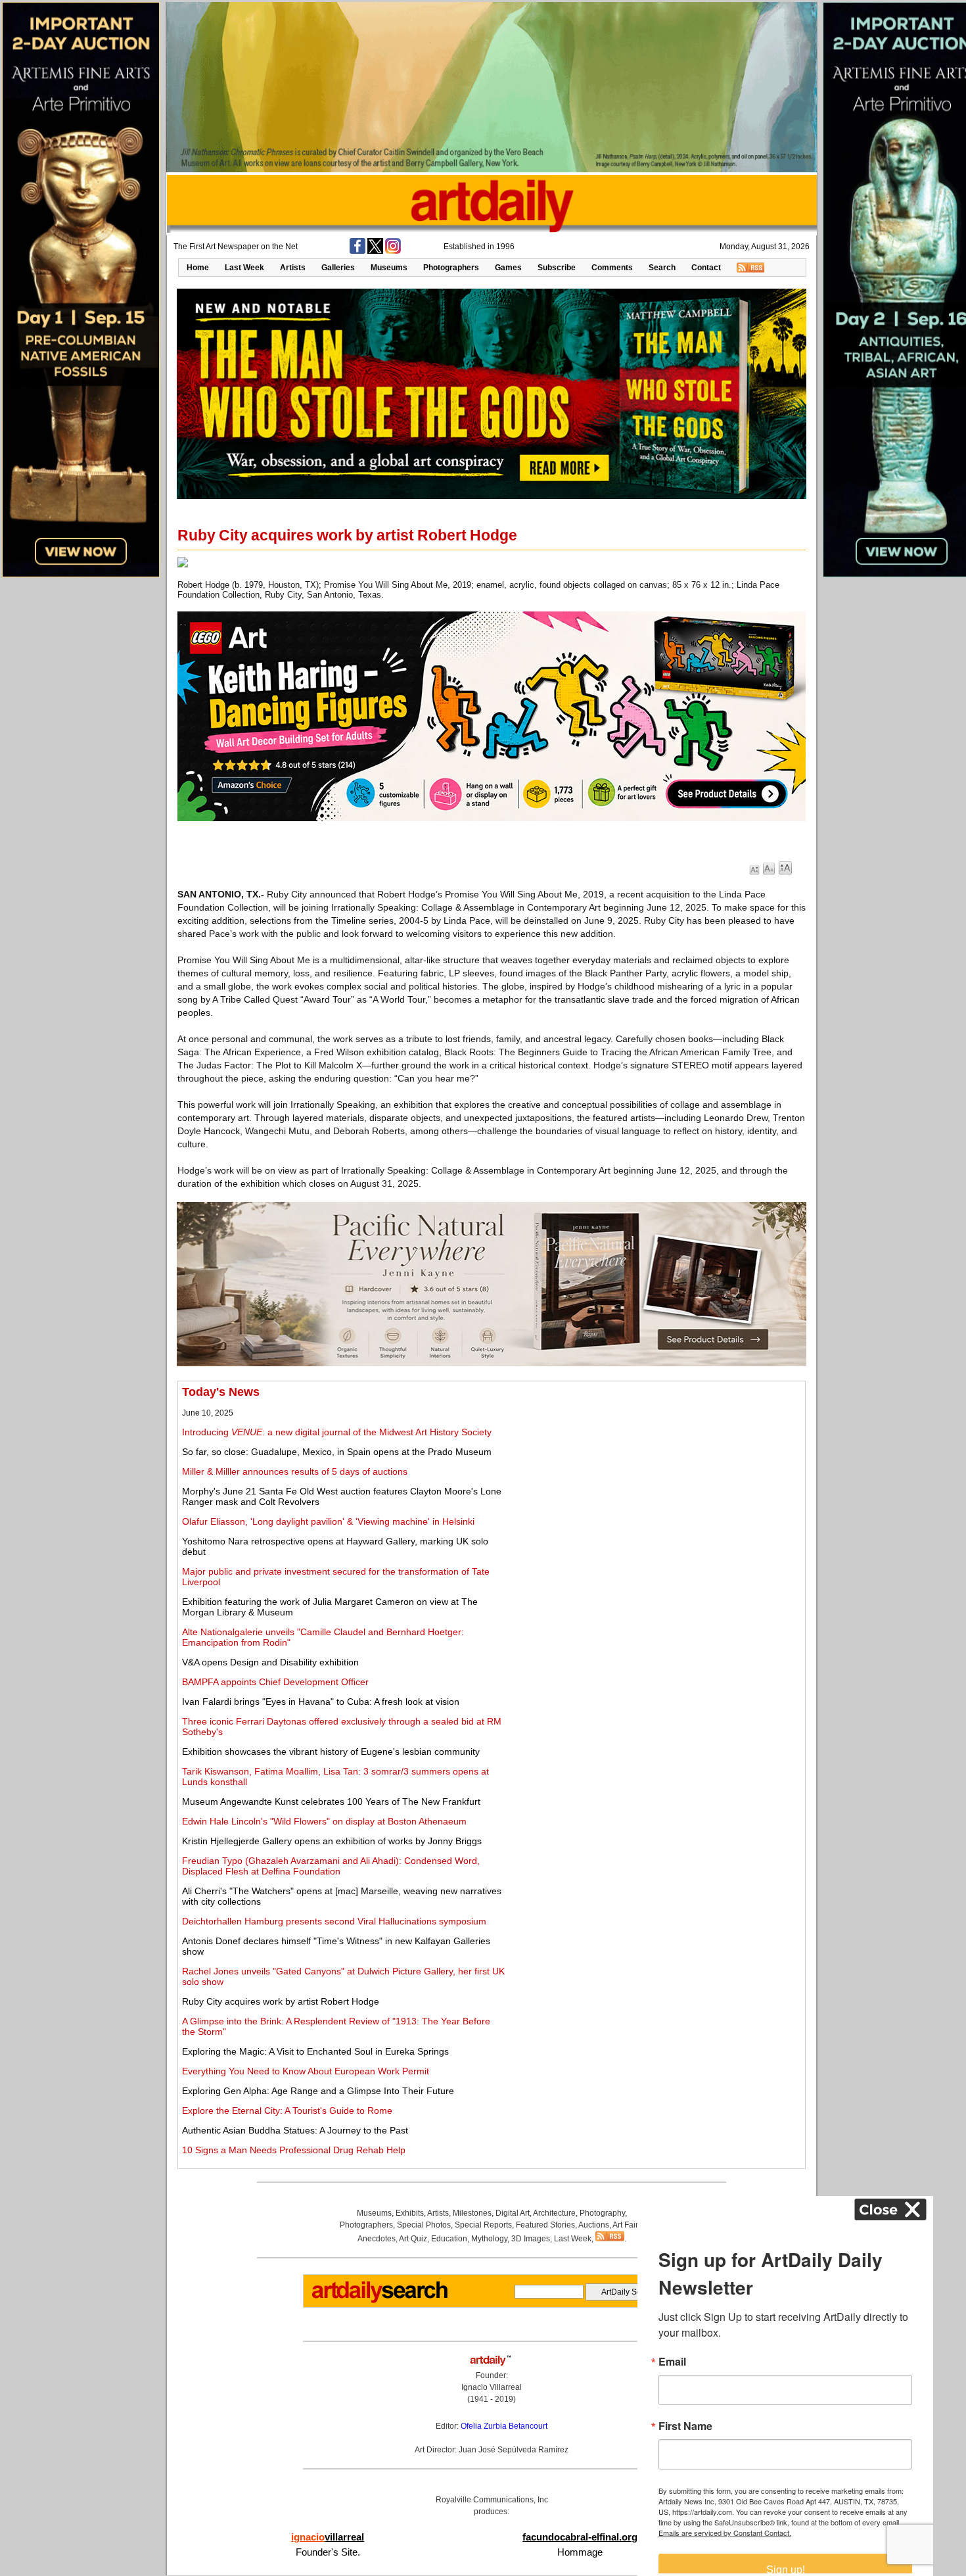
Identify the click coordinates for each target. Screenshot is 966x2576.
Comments (612, 268)
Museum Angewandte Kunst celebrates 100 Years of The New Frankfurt (331, 1801)
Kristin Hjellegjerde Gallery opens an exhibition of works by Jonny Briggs (332, 1841)
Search (662, 268)
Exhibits (410, 2213)
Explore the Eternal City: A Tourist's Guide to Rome (287, 2111)
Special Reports (483, 2225)
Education (449, 2239)
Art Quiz (413, 2239)
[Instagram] (393, 251)
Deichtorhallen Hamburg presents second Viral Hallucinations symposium (334, 1921)
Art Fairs (627, 2225)
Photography (602, 2213)
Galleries (338, 268)
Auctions (594, 2225)
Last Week (244, 268)
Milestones (472, 2213)
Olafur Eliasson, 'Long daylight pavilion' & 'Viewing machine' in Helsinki (328, 1521)
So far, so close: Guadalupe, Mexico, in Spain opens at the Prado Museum (337, 1452)
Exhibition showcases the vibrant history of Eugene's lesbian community (331, 1752)
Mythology (489, 2239)
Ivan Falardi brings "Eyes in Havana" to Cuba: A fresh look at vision (321, 1702)
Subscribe (557, 268)
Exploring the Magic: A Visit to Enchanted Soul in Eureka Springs (315, 2051)
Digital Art (513, 2213)
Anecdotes (377, 2239)
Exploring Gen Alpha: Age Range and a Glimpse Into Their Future (318, 2091)
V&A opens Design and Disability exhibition (270, 1662)
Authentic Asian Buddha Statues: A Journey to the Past (295, 2130)
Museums (389, 268)
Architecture (554, 2213)
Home (198, 268)
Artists (293, 268)
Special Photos (424, 2225)
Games (508, 268)
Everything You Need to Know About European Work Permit (306, 2071)
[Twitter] (375, 251)
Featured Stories (545, 2225)
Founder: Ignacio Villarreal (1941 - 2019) (492, 2387)
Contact (706, 268)
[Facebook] (357, 251)
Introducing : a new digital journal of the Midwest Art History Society (337, 1432)
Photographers (451, 268)
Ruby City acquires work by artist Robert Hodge (281, 2001)
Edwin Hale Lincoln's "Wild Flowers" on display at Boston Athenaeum (324, 1821)
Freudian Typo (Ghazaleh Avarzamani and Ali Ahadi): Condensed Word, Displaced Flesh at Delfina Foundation (331, 1866)
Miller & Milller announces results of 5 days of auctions (295, 1471)
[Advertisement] (655, 1477)
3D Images (531, 2239)
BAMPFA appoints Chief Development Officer (275, 1682)
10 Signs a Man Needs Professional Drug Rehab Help (294, 2150)
